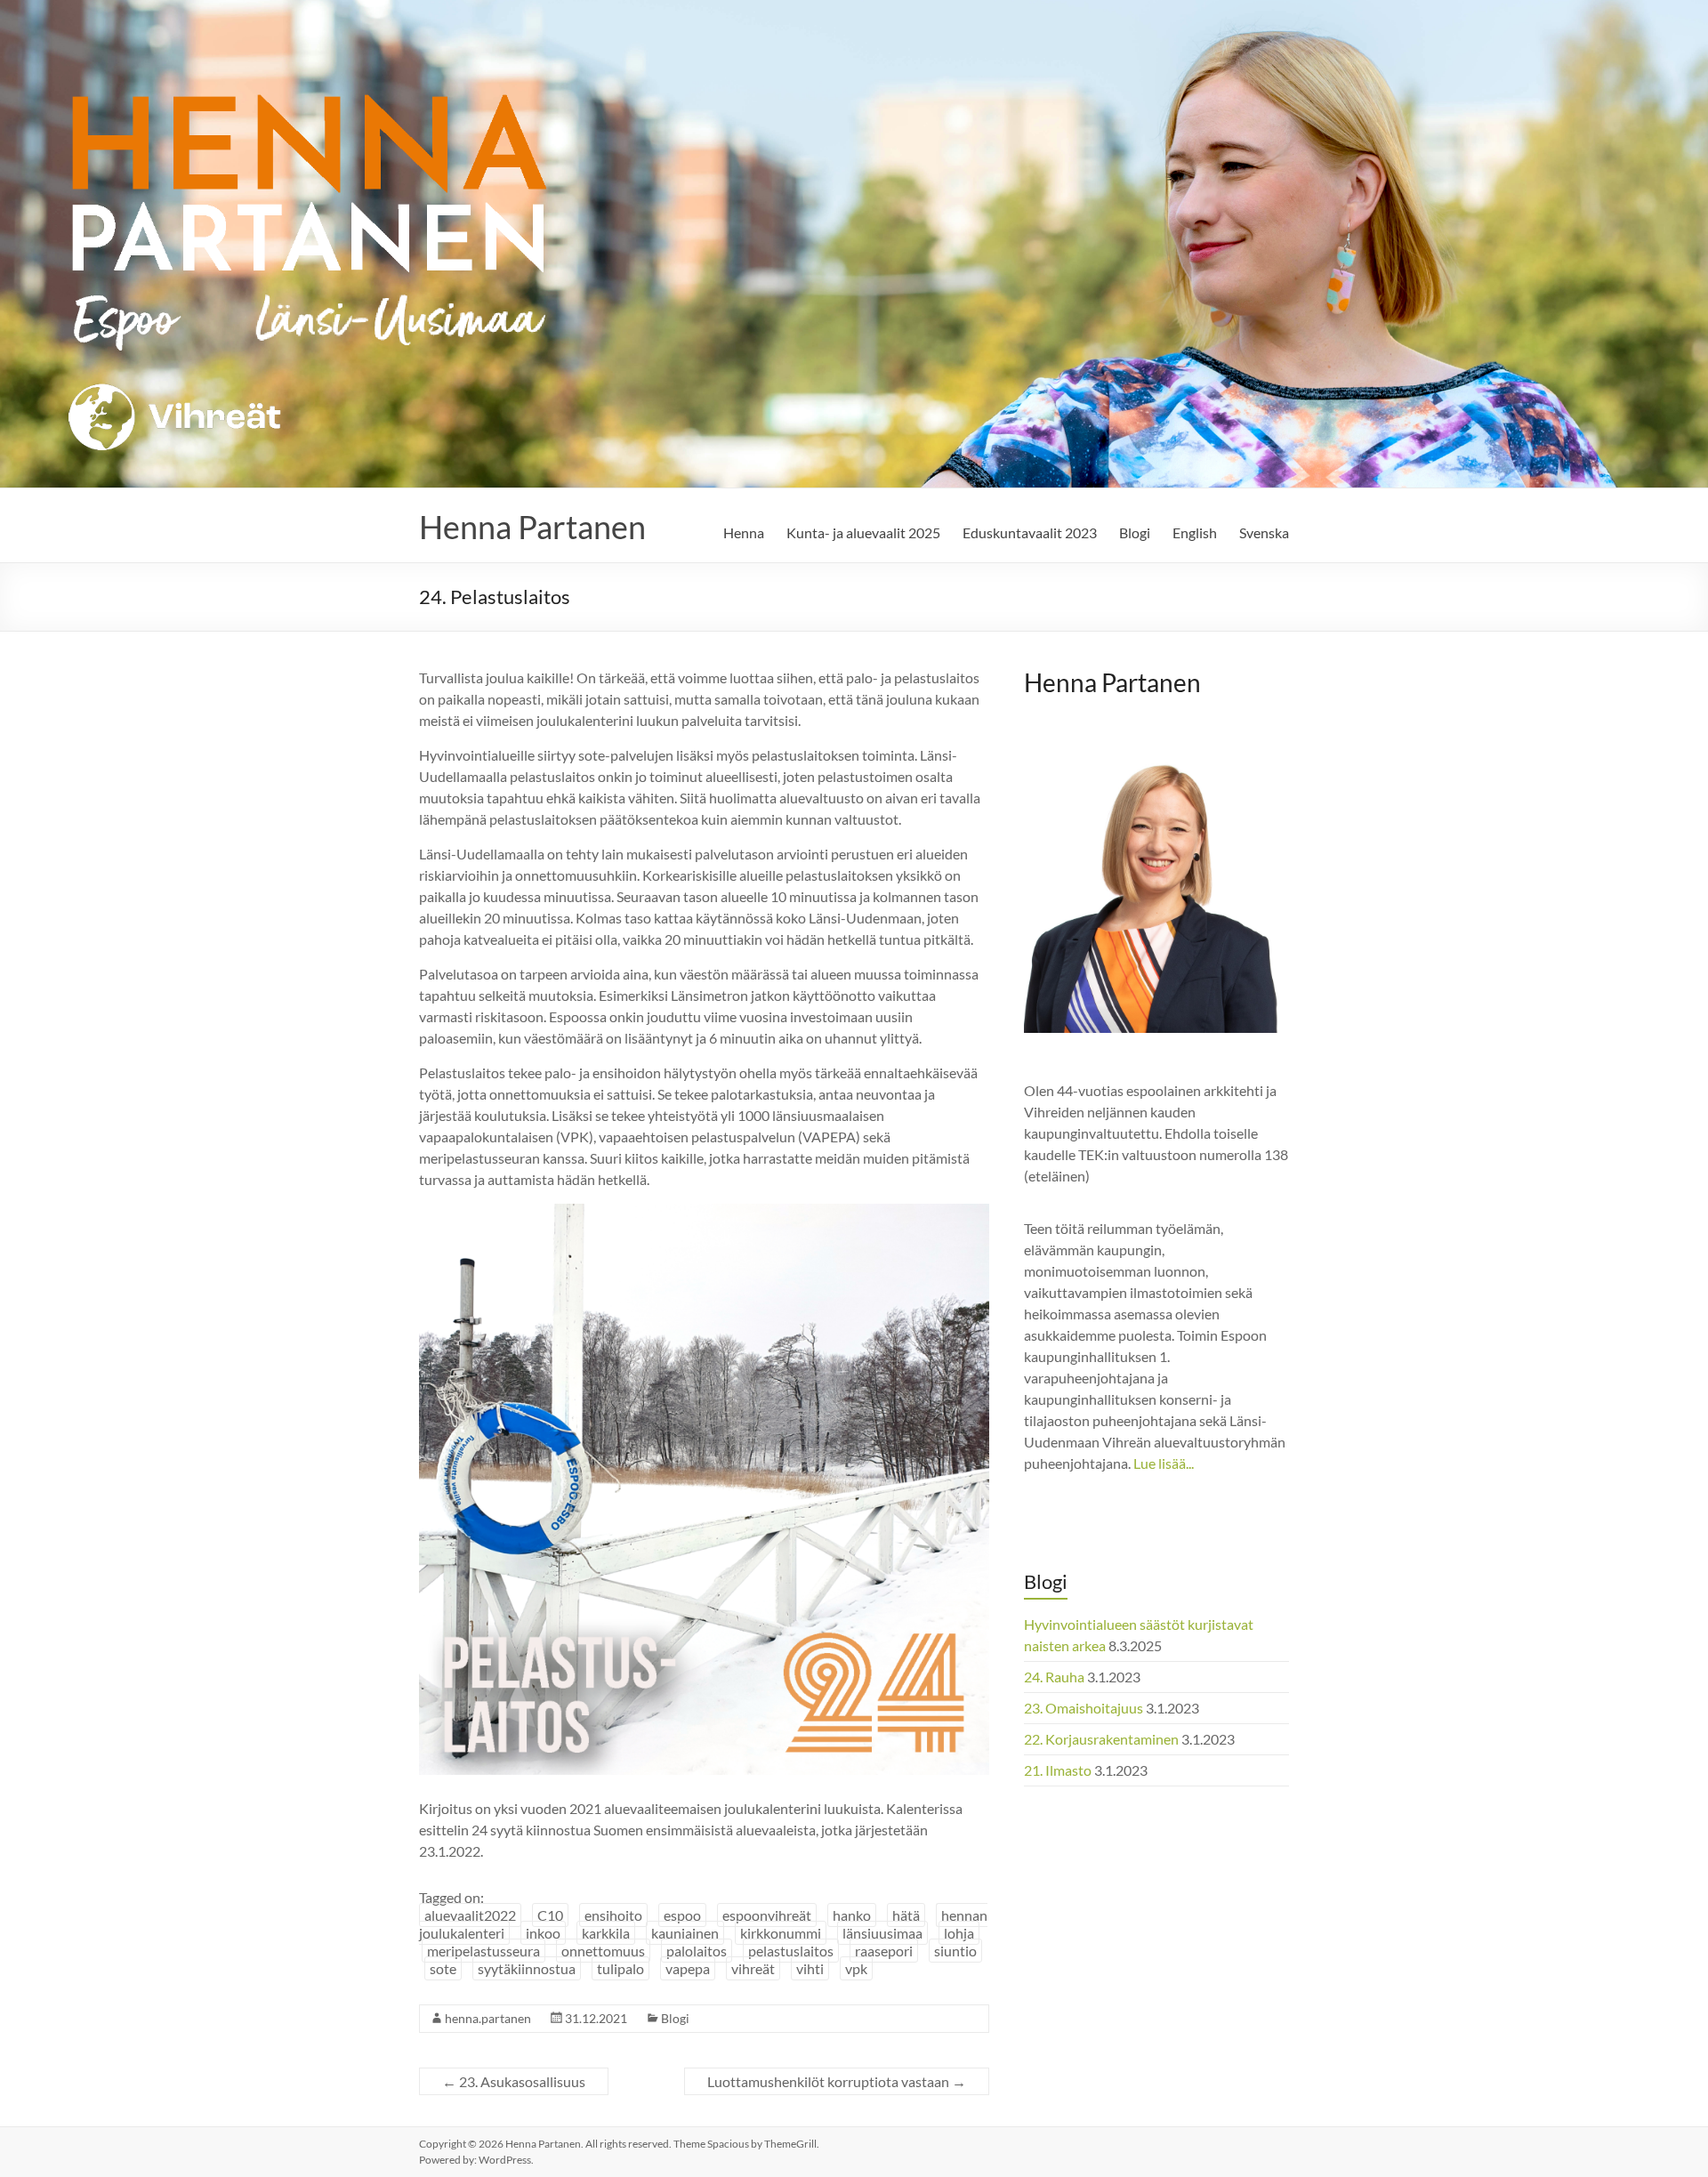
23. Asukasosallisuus (514, 2081)
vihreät (753, 1968)
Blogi (1135, 532)
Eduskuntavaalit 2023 (1030, 532)
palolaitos (697, 1951)
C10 (550, 1915)
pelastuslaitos (791, 1951)
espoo (682, 1915)
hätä (906, 1915)
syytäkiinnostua (527, 1968)
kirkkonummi (781, 1933)
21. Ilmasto (1058, 1770)
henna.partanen (488, 2018)
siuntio (955, 1951)
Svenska (1264, 532)
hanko (852, 1915)
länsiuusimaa (882, 1933)
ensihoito (613, 1915)
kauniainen (685, 1933)
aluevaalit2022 (470, 1915)
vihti (810, 1968)
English (1195, 532)
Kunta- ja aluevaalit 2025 (863, 532)
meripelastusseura (483, 1951)
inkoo (543, 1933)
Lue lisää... (1164, 1463)
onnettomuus (603, 1951)
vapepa (688, 1968)
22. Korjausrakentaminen (1101, 1739)
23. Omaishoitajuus (1084, 1708)
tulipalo (620, 1968)
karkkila (606, 1933)
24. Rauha (1054, 1677)
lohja (959, 1933)
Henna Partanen (532, 527)
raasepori (884, 1951)
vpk (856, 1968)
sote (443, 1968)
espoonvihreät (767, 1915)
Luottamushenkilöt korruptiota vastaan (837, 2081)
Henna (744, 532)
